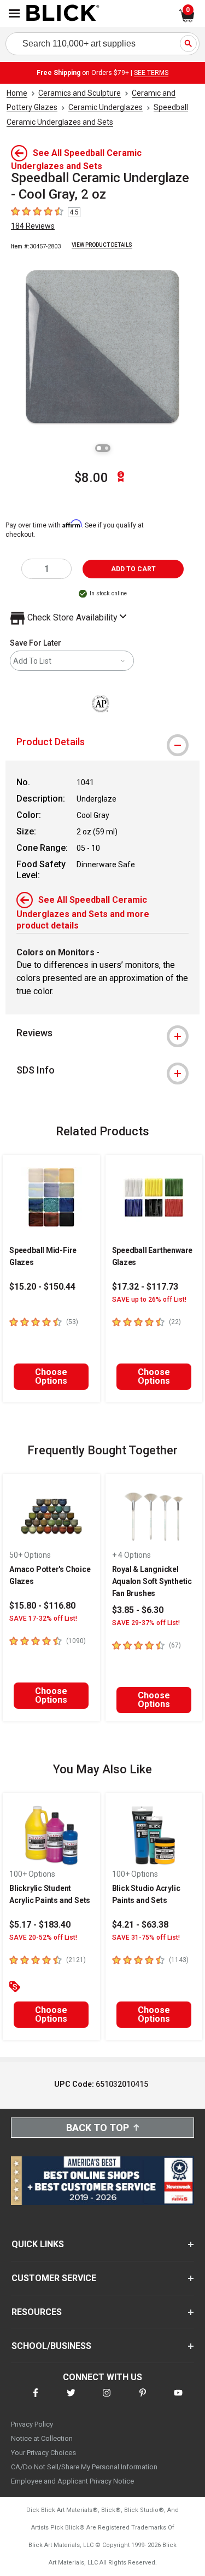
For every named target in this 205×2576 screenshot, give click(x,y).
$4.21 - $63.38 (140, 1925)
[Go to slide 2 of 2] (107, 448)
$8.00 (91, 478)
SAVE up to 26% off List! (149, 1299)
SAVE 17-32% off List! (43, 1618)
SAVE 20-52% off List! (43, 1937)
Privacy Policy (32, 2424)
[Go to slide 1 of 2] (99, 448)
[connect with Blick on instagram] (107, 2400)
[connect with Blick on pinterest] (143, 2400)
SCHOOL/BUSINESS (51, 2346)
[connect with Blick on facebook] (36, 2400)
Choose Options (51, 1376)
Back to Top (98, 2128)
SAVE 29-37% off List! (146, 1623)
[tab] (102, 742)
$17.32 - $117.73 (145, 1287)
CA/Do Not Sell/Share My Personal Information (84, 2467)
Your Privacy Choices (43, 2453)
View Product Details (102, 245)
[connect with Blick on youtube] (178, 2400)
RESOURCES (37, 2312)
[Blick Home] (63, 14)
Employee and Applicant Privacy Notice (72, 2481)
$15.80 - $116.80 (42, 1606)
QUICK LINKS (38, 2244)
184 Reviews (33, 226)
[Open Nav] (14, 13)
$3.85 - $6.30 (138, 1610)
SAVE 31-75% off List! (146, 1937)
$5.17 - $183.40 (40, 1925)
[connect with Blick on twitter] (71, 2400)
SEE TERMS (151, 73)
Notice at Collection (42, 2438)
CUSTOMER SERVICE (54, 2278)
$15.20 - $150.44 (42, 1287)
